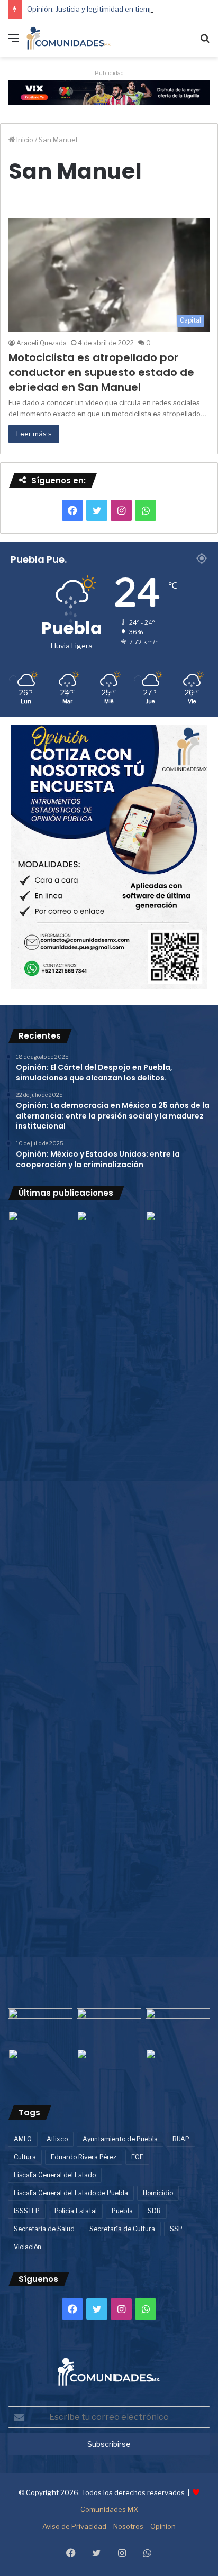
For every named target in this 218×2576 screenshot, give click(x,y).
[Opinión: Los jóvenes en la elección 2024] (40, 2067)
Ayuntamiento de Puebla (120, 2139)
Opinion (163, 2526)
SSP (176, 2229)
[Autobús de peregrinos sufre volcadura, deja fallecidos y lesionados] (178, 2067)
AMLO (23, 2139)
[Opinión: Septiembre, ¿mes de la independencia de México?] (109, 2026)
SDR (154, 2211)
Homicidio (158, 2193)
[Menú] (13, 42)
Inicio (24, 140)
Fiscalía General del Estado (55, 2175)
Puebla (122, 2211)
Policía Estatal (76, 2211)
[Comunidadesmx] (69, 38)
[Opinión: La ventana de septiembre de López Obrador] (178, 2026)
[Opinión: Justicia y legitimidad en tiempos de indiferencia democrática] (40, 2026)
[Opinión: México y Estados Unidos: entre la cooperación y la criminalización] (178, 1229)
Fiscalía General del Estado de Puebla (71, 2193)
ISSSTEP (27, 2211)
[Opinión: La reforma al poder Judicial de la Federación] (109, 2067)
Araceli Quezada (42, 343)
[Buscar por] (205, 42)
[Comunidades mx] (109, 91)
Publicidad (109, 73)
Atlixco (57, 2139)
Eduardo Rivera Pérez (84, 2157)
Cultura (25, 2157)
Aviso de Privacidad (74, 2526)
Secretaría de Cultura (122, 2229)
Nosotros (128, 2526)
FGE (137, 2157)
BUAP (181, 2139)
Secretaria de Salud (44, 2229)
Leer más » (34, 434)
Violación (28, 2247)
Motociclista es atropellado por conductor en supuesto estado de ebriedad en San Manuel (101, 372)
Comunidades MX (109, 2509)
